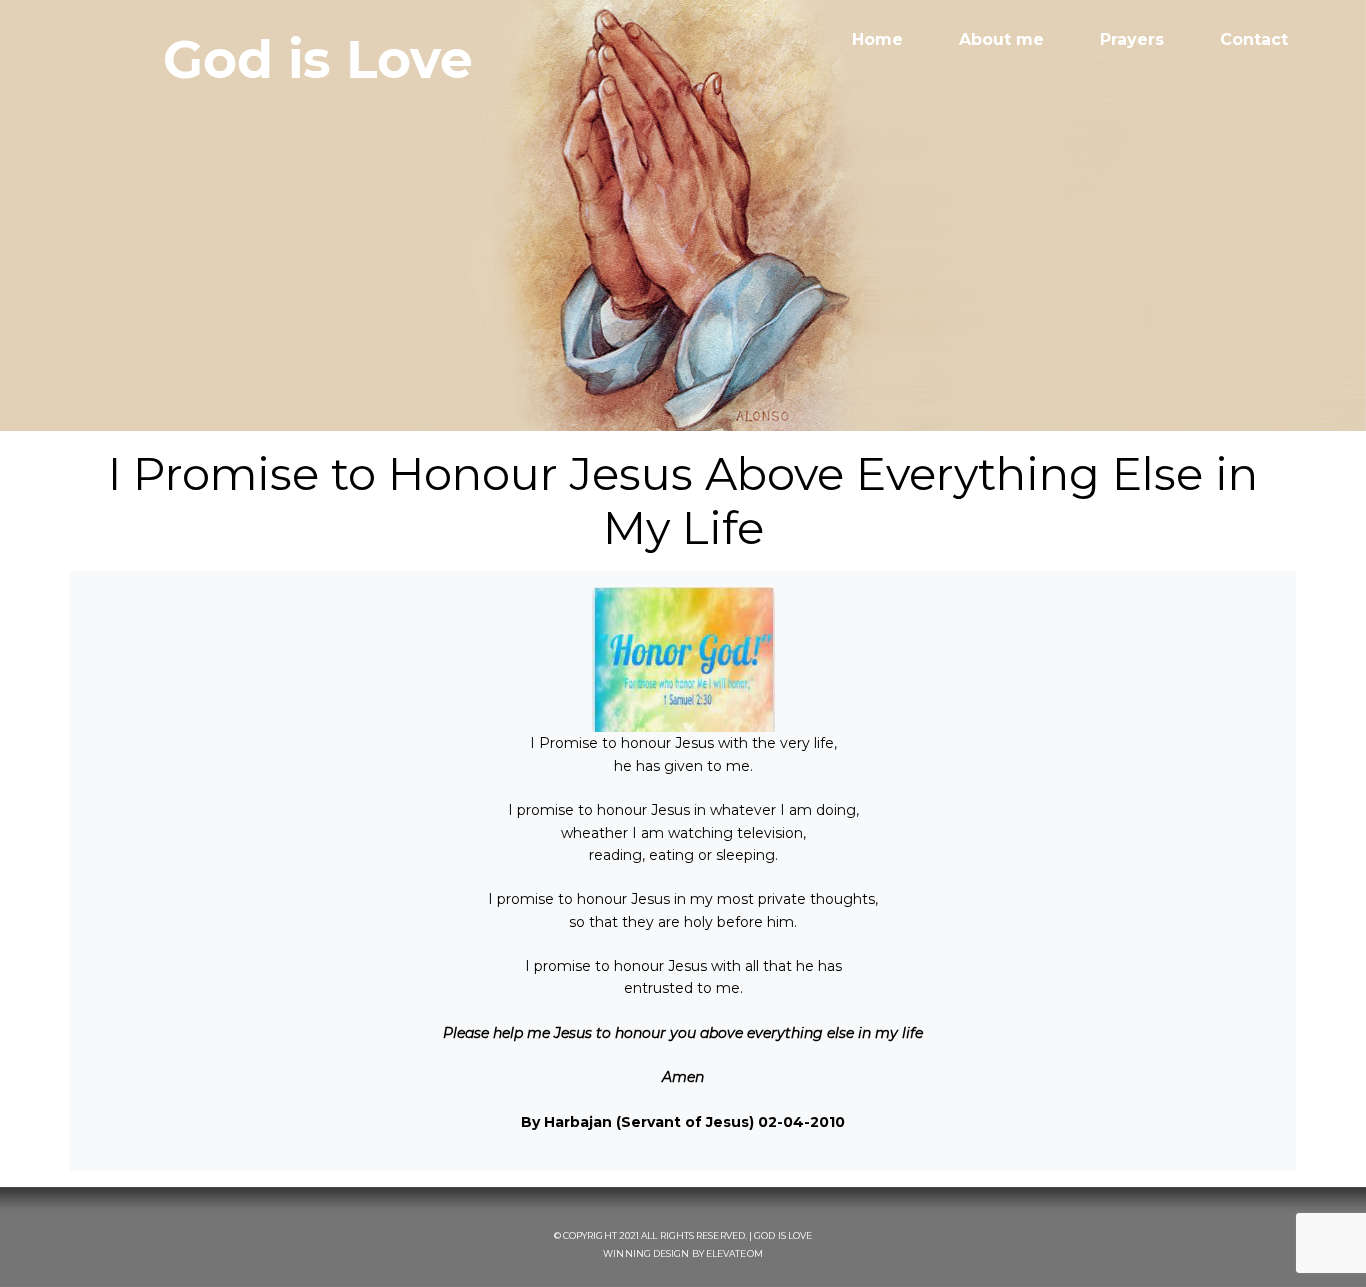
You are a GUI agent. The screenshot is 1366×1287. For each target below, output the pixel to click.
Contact (1254, 39)
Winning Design (646, 1253)
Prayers (1132, 39)
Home (877, 39)
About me (1001, 39)
